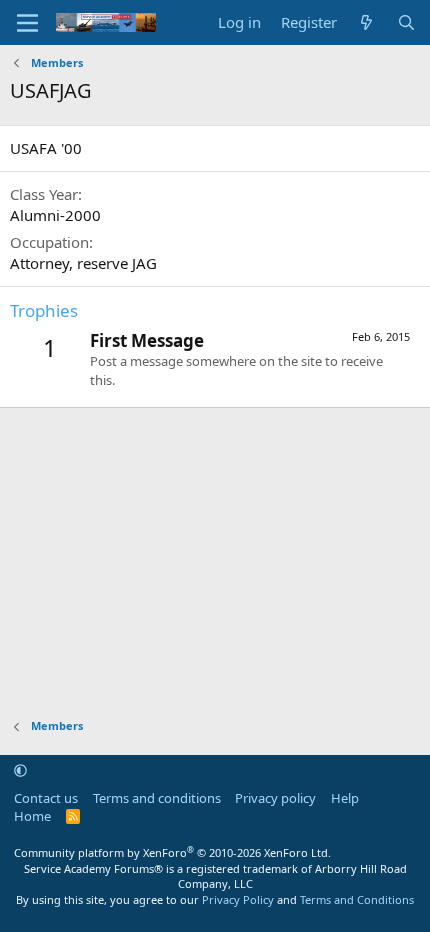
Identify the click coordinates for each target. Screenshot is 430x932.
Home (32, 816)
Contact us (46, 798)
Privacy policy (275, 798)
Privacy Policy (238, 899)
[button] (20, 770)
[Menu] (27, 23)
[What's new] (366, 22)
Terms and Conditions (357, 899)
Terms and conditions (157, 798)
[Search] (406, 22)
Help (345, 798)
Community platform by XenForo (172, 852)
